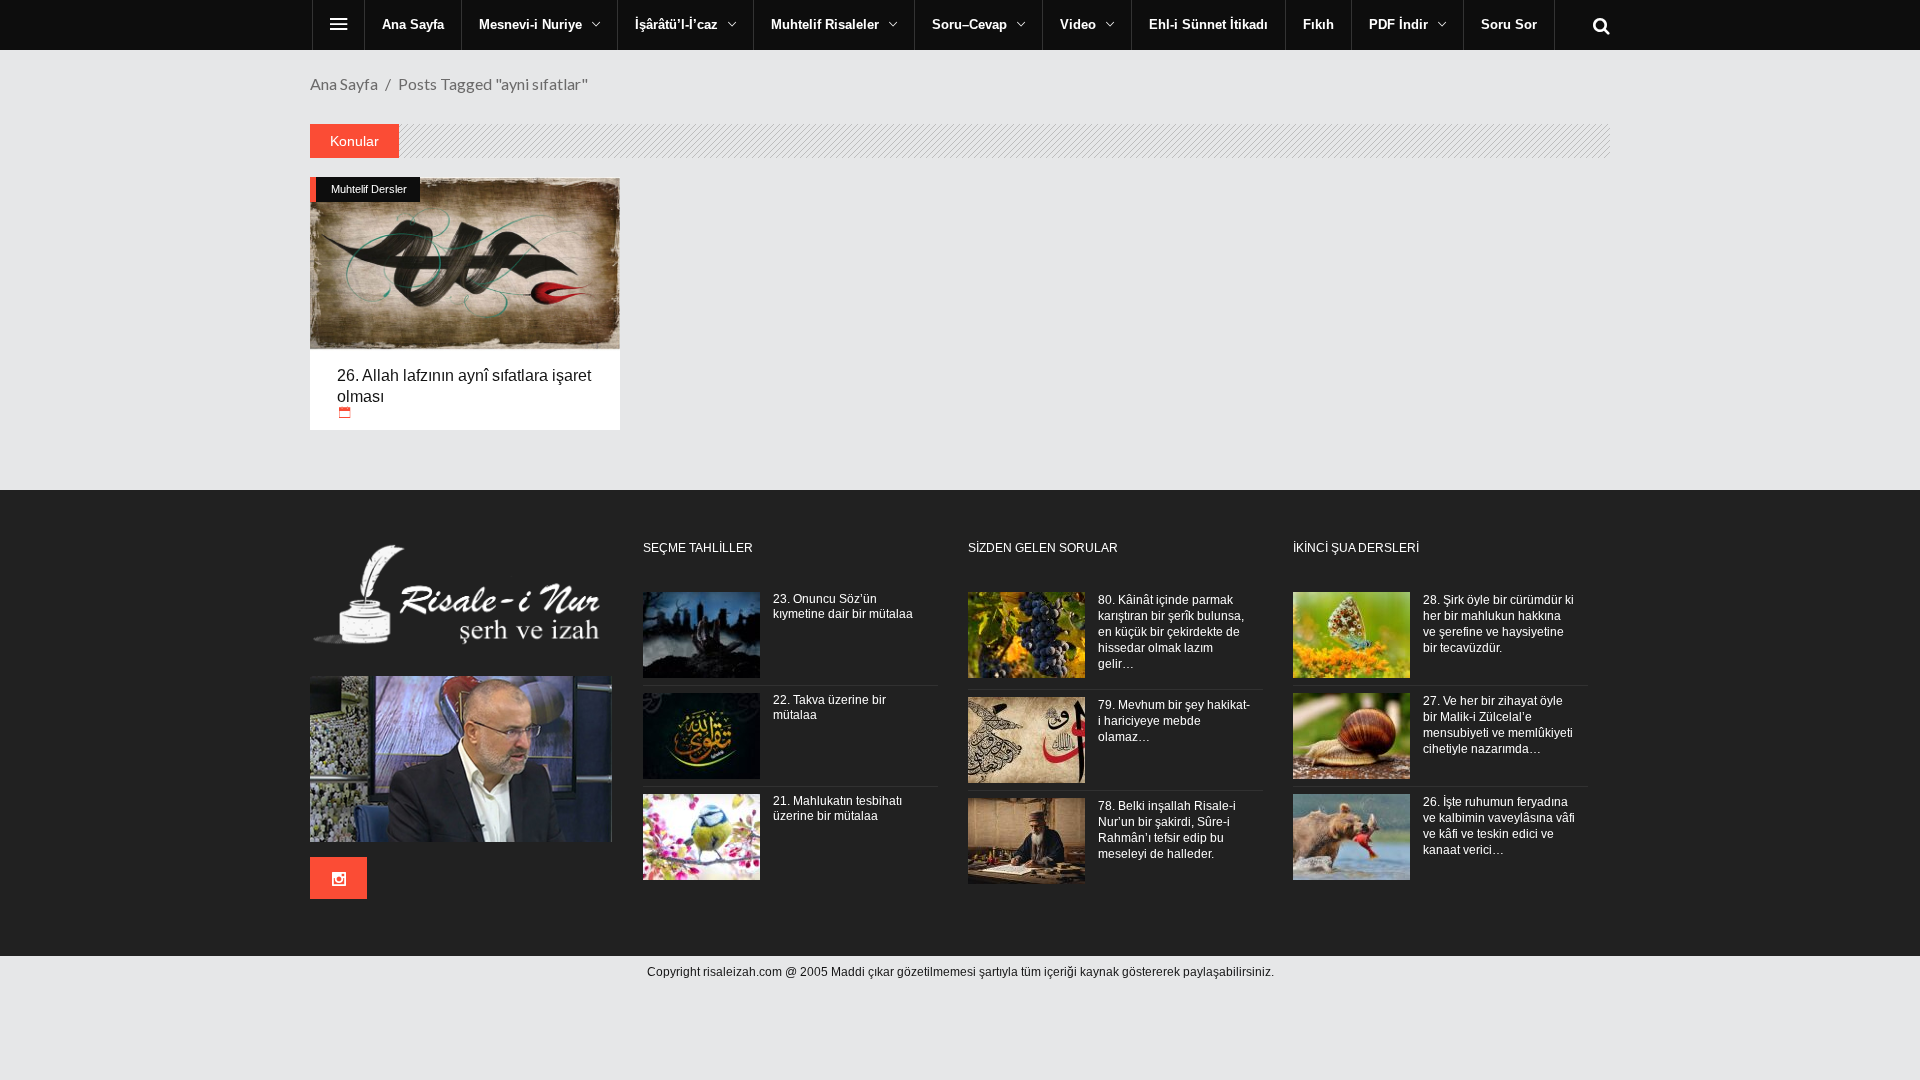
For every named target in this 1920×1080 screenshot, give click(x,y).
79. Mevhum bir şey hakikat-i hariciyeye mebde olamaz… (1174, 721)
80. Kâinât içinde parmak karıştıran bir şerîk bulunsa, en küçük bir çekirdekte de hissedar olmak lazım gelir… (1171, 632)
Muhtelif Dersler (369, 189)
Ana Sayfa (344, 83)
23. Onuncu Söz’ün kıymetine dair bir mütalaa (843, 606)
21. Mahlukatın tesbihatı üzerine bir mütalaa (837, 808)
